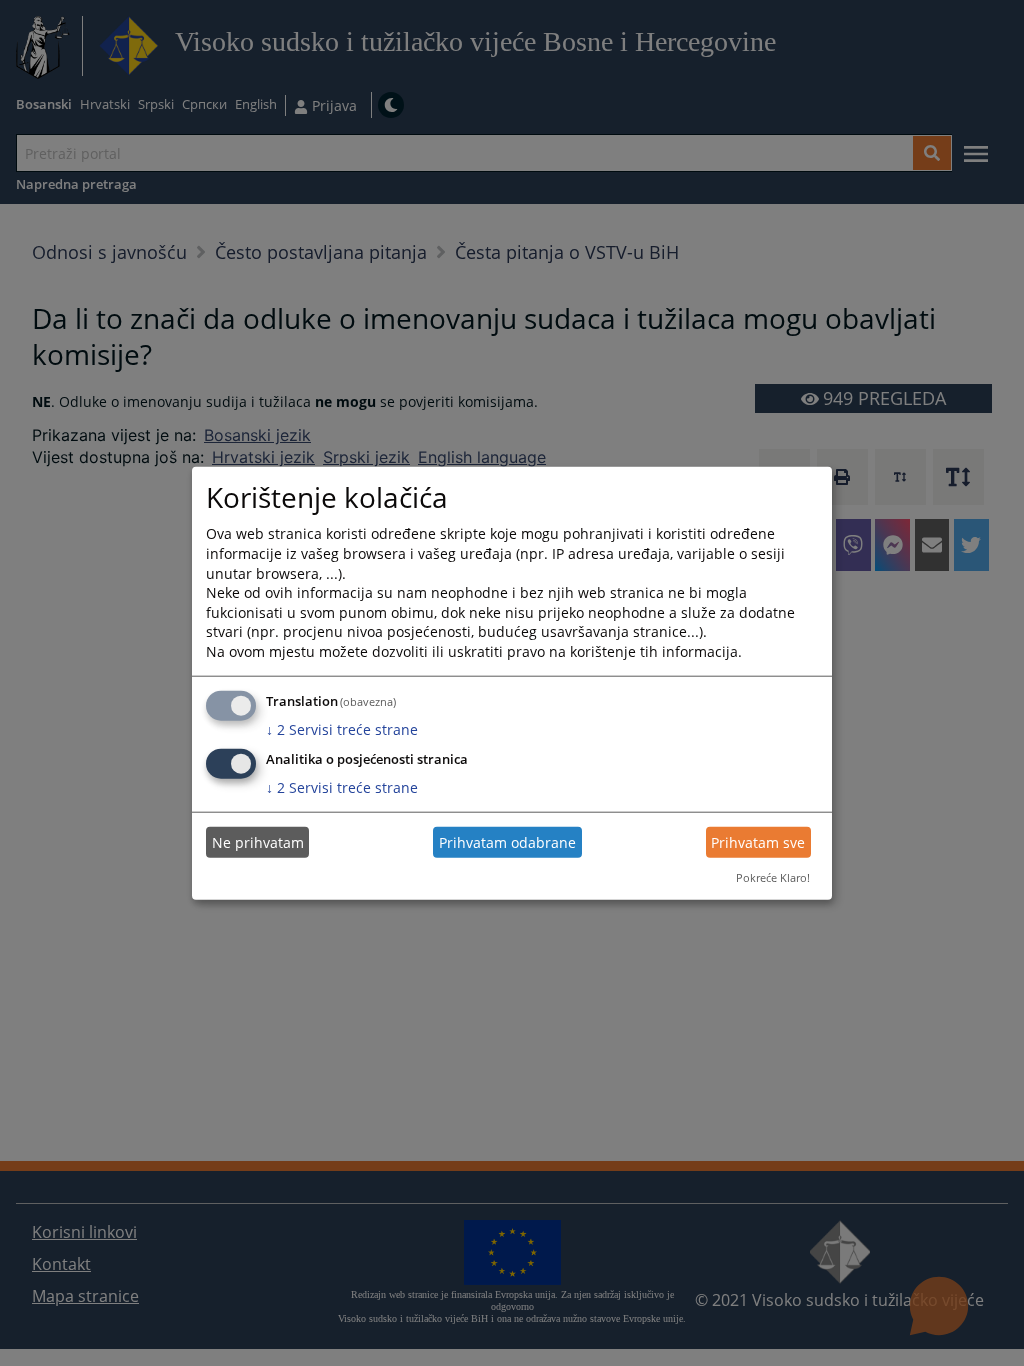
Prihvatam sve (758, 842)
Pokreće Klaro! (773, 877)
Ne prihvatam (258, 842)
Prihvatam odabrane (507, 842)
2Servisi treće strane (342, 728)
